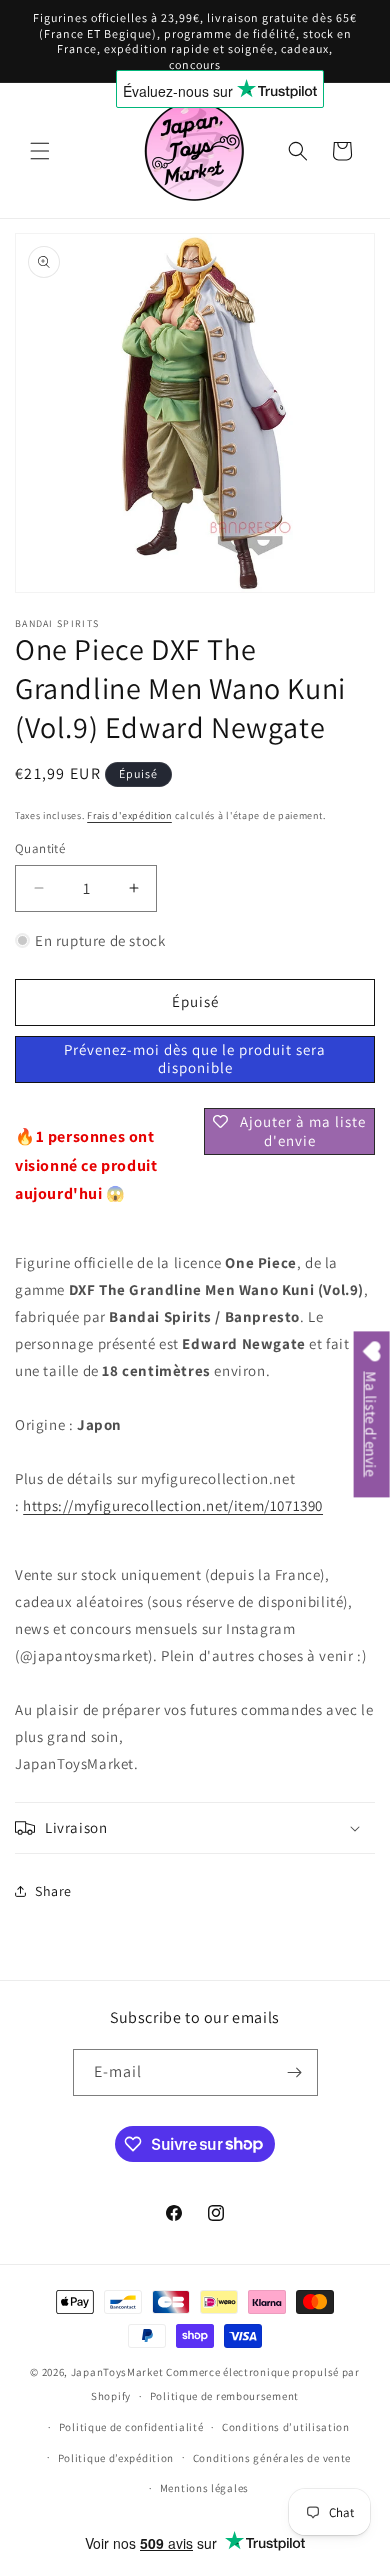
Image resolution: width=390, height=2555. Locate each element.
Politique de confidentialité (131, 2427)
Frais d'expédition (129, 815)
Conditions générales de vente (272, 2458)
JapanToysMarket (117, 2372)
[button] (40, 151)
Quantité (40, 848)
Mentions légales (204, 2488)
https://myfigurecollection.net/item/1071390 (173, 1505)
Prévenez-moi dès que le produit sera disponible (195, 1058)
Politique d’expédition (116, 2458)
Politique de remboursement (224, 2396)
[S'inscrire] (295, 2072)
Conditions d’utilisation (286, 2427)
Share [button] (53, 1891)
